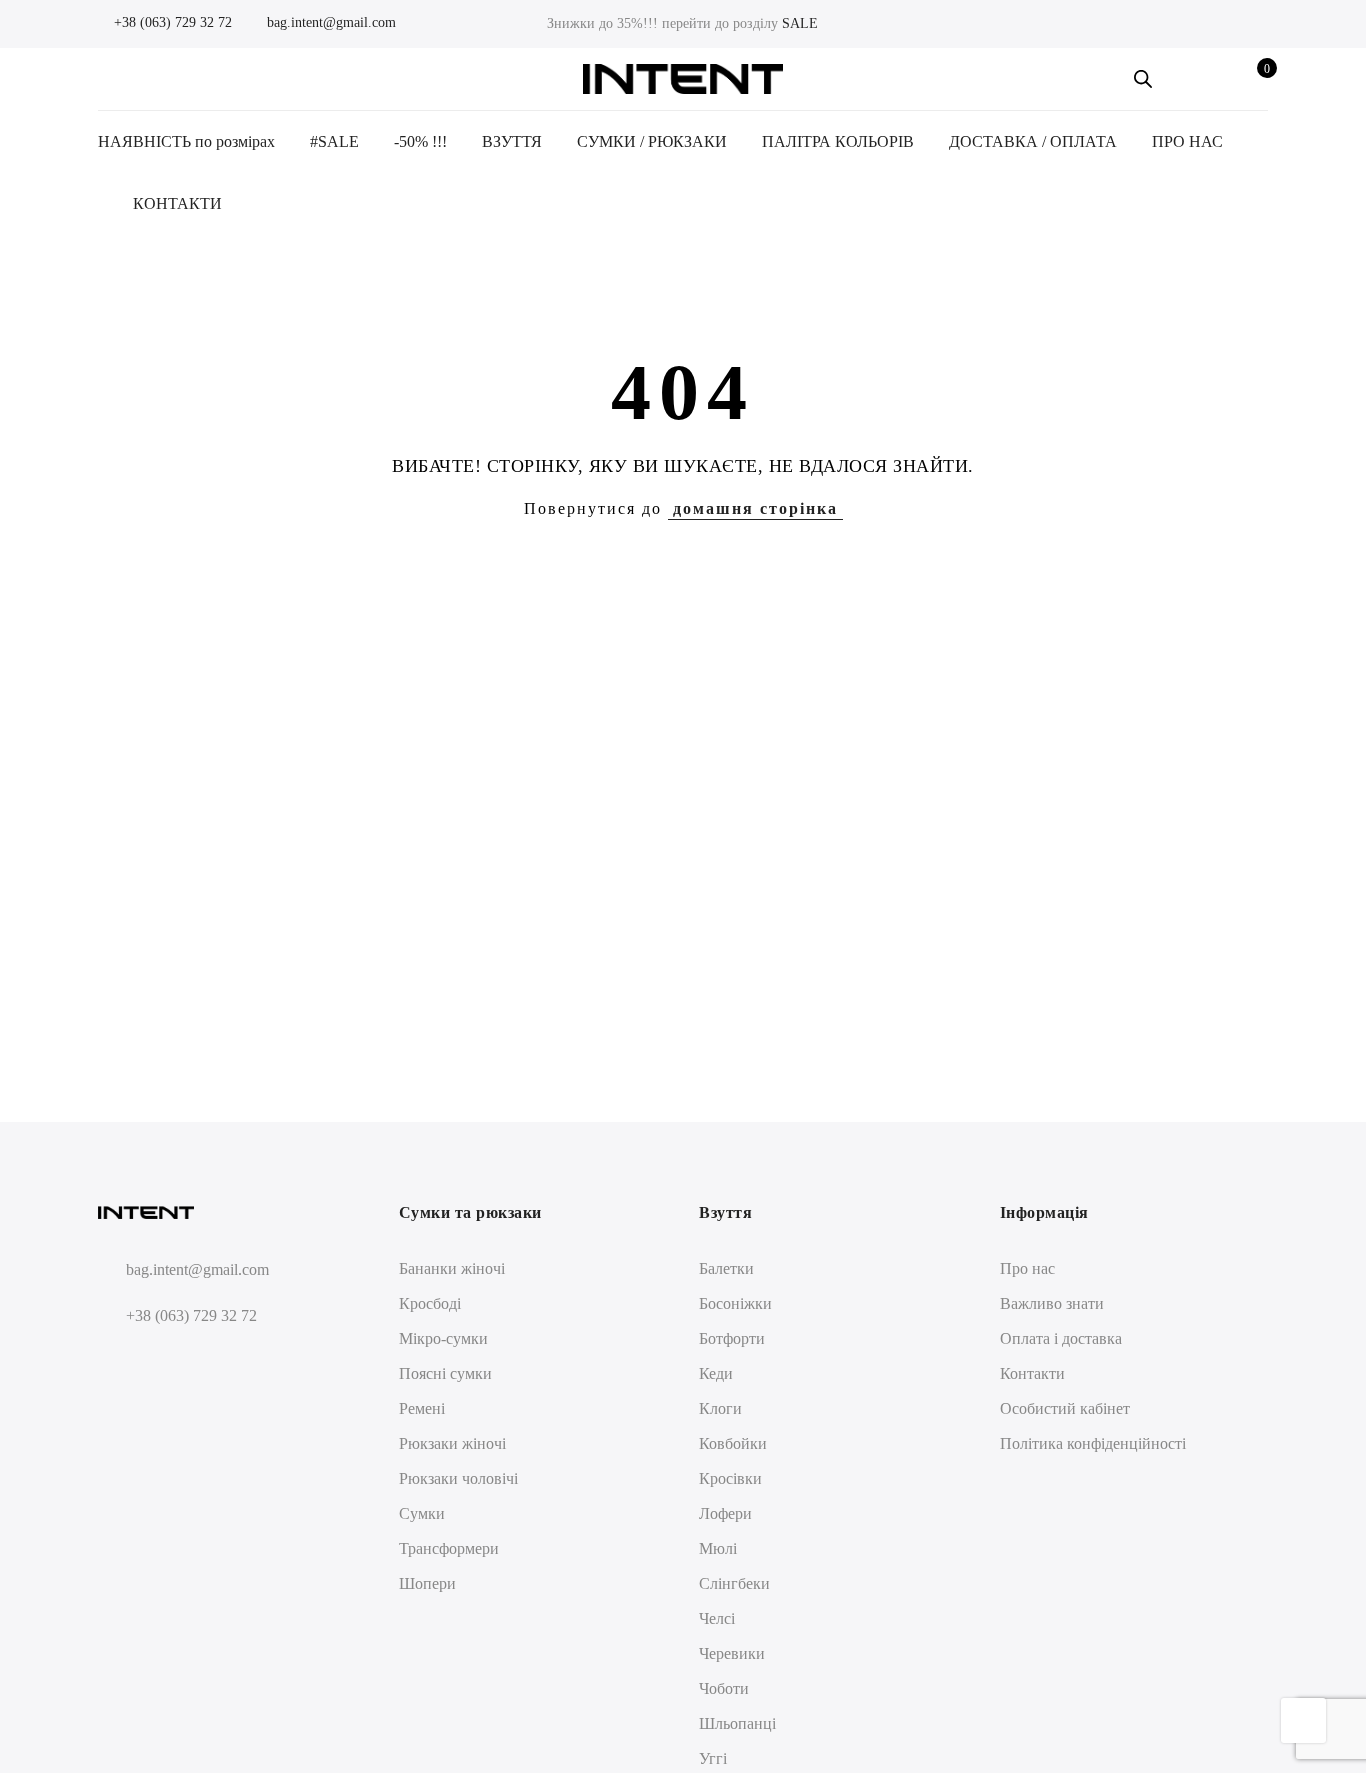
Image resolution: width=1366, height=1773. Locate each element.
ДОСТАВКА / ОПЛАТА (1033, 141)
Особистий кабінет (1065, 1408)
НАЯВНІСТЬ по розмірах (186, 141)
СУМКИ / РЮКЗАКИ (652, 141)
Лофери (725, 1513)
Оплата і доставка (1061, 1338)
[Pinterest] (190, 1363)
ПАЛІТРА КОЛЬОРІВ (838, 141)
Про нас (1027, 1268)
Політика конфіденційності (1093, 1443)
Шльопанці (737, 1723)
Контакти (1032, 1373)
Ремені (422, 1408)
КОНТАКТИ (177, 203)
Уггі (713, 1758)
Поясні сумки (445, 1373)
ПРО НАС (1187, 141)
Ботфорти (732, 1338)
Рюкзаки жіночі (452, 1443)
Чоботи (724, 1688)
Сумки (422, 1513)
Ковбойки (733, 1443)
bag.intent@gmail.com (329, 22)
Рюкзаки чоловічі (458, 1478)
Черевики (732, 1653)
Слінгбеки (734, 1583)
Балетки (726, 1268)
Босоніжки (735, 1303)
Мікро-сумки (443, 1338)
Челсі (717, 1618)
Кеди (716, 1373)
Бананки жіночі (452, 1268)
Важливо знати (1052, 1303)
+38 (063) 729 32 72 (171, 22)
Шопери (427, 1583)
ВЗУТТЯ (512, 141)
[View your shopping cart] (1252, 79)
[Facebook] (116, 1363)
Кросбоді (430, 1303)
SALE (800, 23)
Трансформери (449, 1548)
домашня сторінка (755, 508)
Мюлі (718, 1548)
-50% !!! (420, 141)
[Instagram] (153, 1363)
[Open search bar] (1143, 79)
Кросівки (730, 1478)
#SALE (334, 141)
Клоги (720, 1408)
